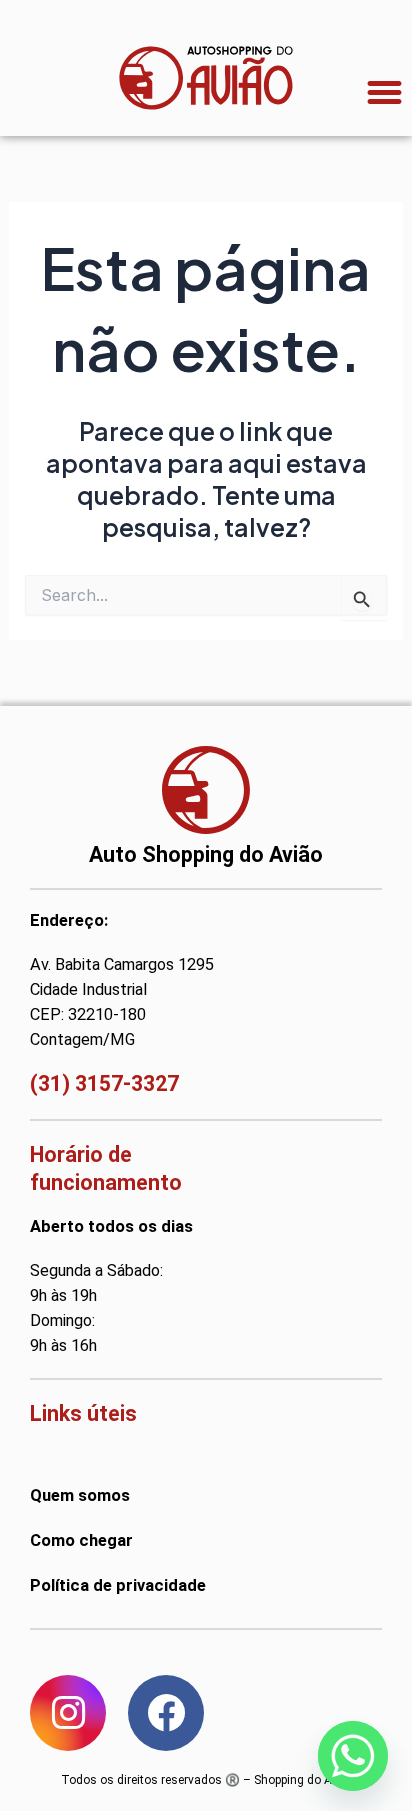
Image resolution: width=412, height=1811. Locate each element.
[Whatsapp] (353, 1756)
